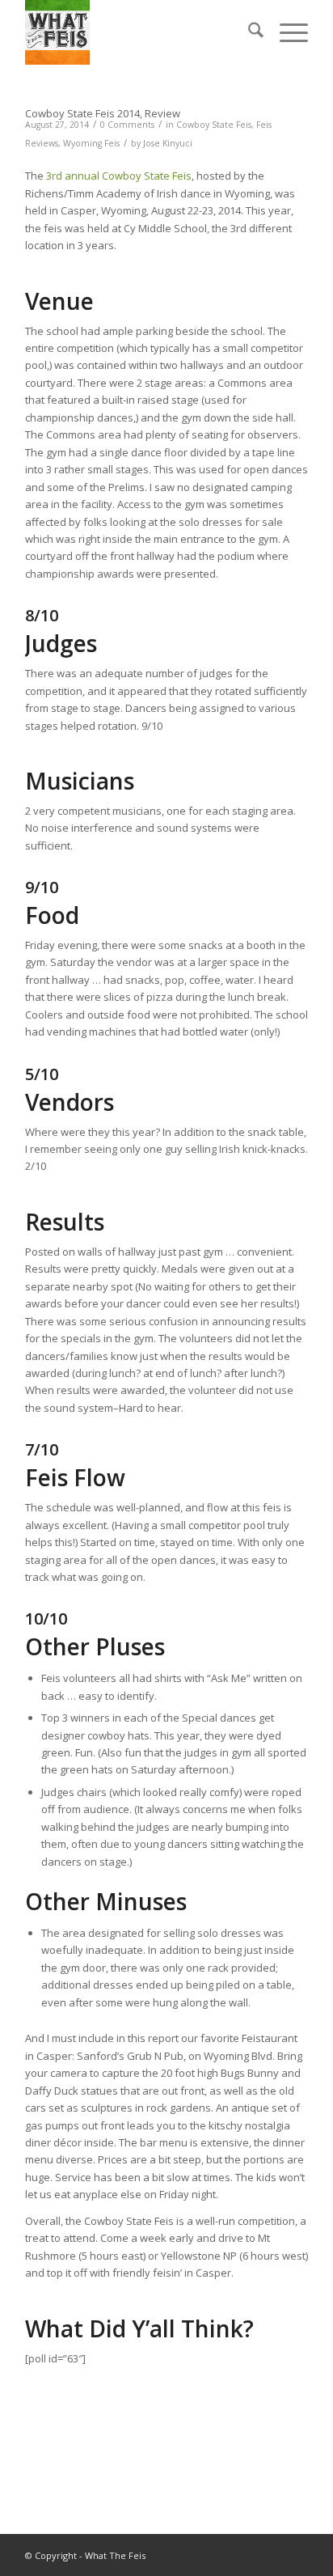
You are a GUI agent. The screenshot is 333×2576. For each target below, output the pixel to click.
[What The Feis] (138, 32)
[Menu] (286, 32)
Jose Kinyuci (168, 143)
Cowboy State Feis (214, 125)
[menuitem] (248, 32)
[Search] (248, 32)
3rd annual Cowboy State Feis (119, 176)
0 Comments (127, 125)
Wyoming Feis (91, 143)
